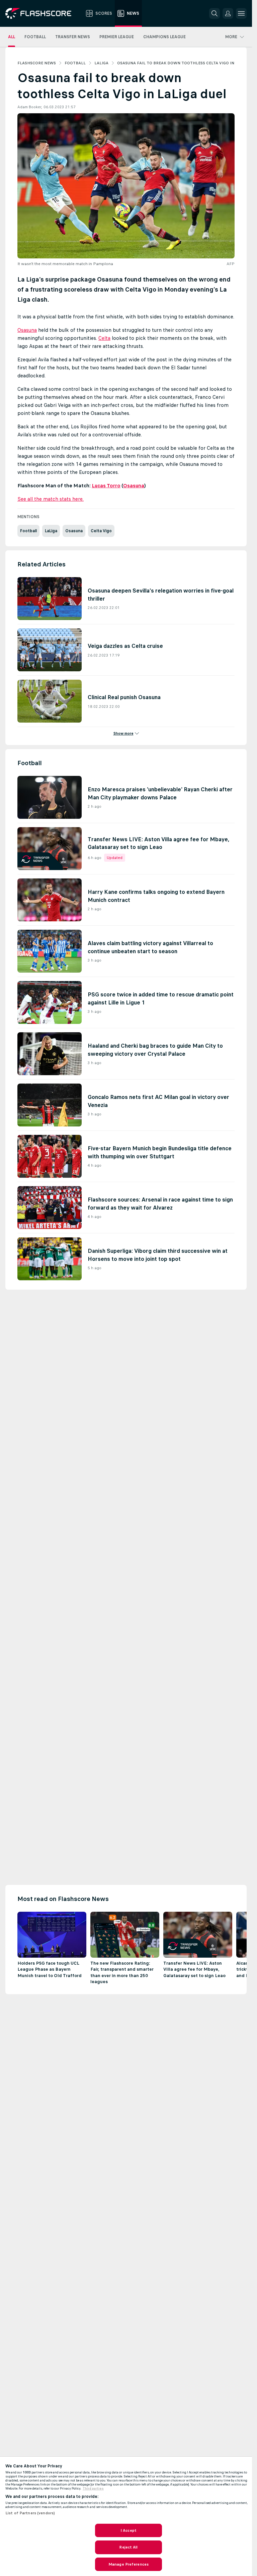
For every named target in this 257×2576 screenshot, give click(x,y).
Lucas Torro (106, 485)
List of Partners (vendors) (30, 2513)
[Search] (215, 13)
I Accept (128, 2530)
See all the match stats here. (51, 499)
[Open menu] (241, 13)
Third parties (93, 2489)
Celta (104, 338)
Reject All (128, 2547)
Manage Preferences (128, 2564)
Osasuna (27, 330)
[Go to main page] (43, 13)
